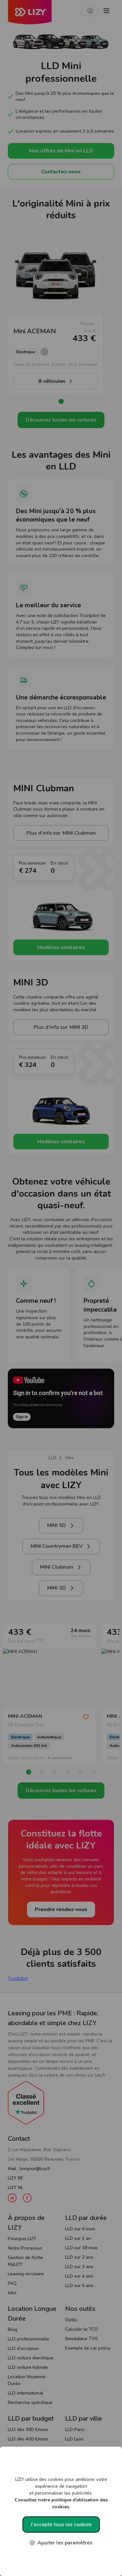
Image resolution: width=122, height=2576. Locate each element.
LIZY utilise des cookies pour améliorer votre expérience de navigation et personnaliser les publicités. (61, 2493)
